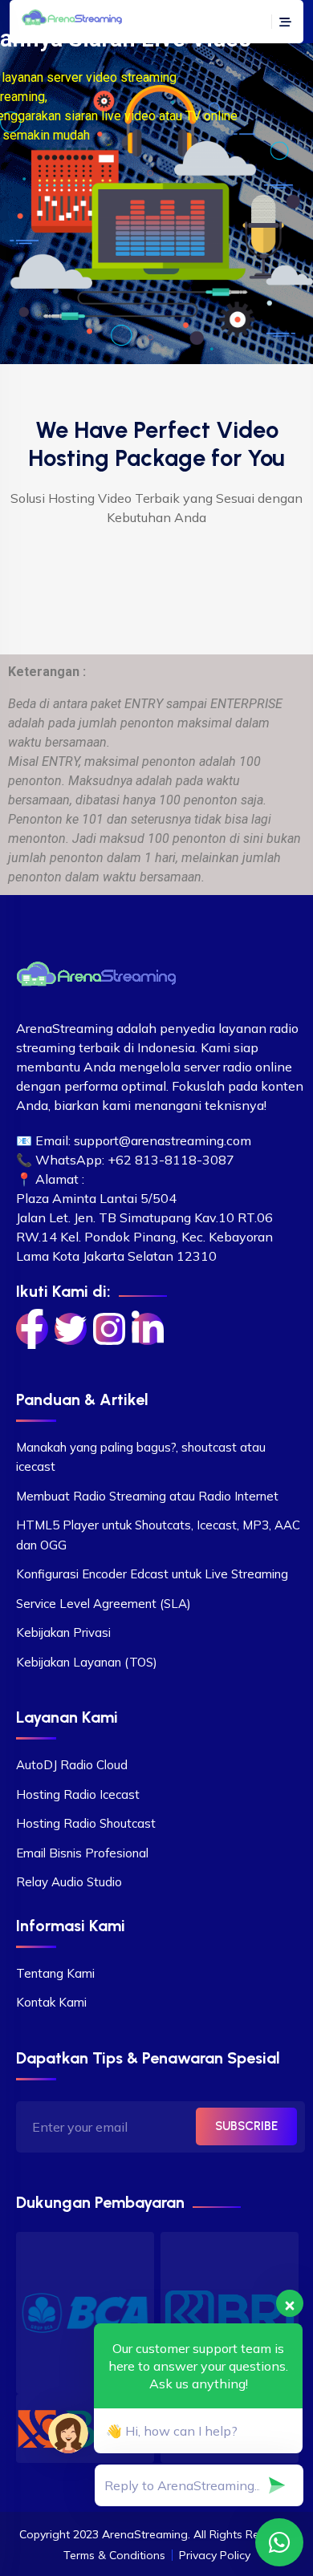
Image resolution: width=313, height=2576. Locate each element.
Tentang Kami (55, 1973)
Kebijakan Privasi (63, 1632)
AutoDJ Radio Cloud (72, 1765)
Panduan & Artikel (82, 1399)
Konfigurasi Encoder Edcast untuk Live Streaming (152, 1574)
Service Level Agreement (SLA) (104, 1604)
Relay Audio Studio (69, 1882)
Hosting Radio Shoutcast (86, 1823)
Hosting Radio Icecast (78, 1794)
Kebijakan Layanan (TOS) (87, 1662)
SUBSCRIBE (246, 2126)
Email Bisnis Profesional (82, 1853)
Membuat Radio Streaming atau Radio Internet (147, 1496)
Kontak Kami (51, 2002)
